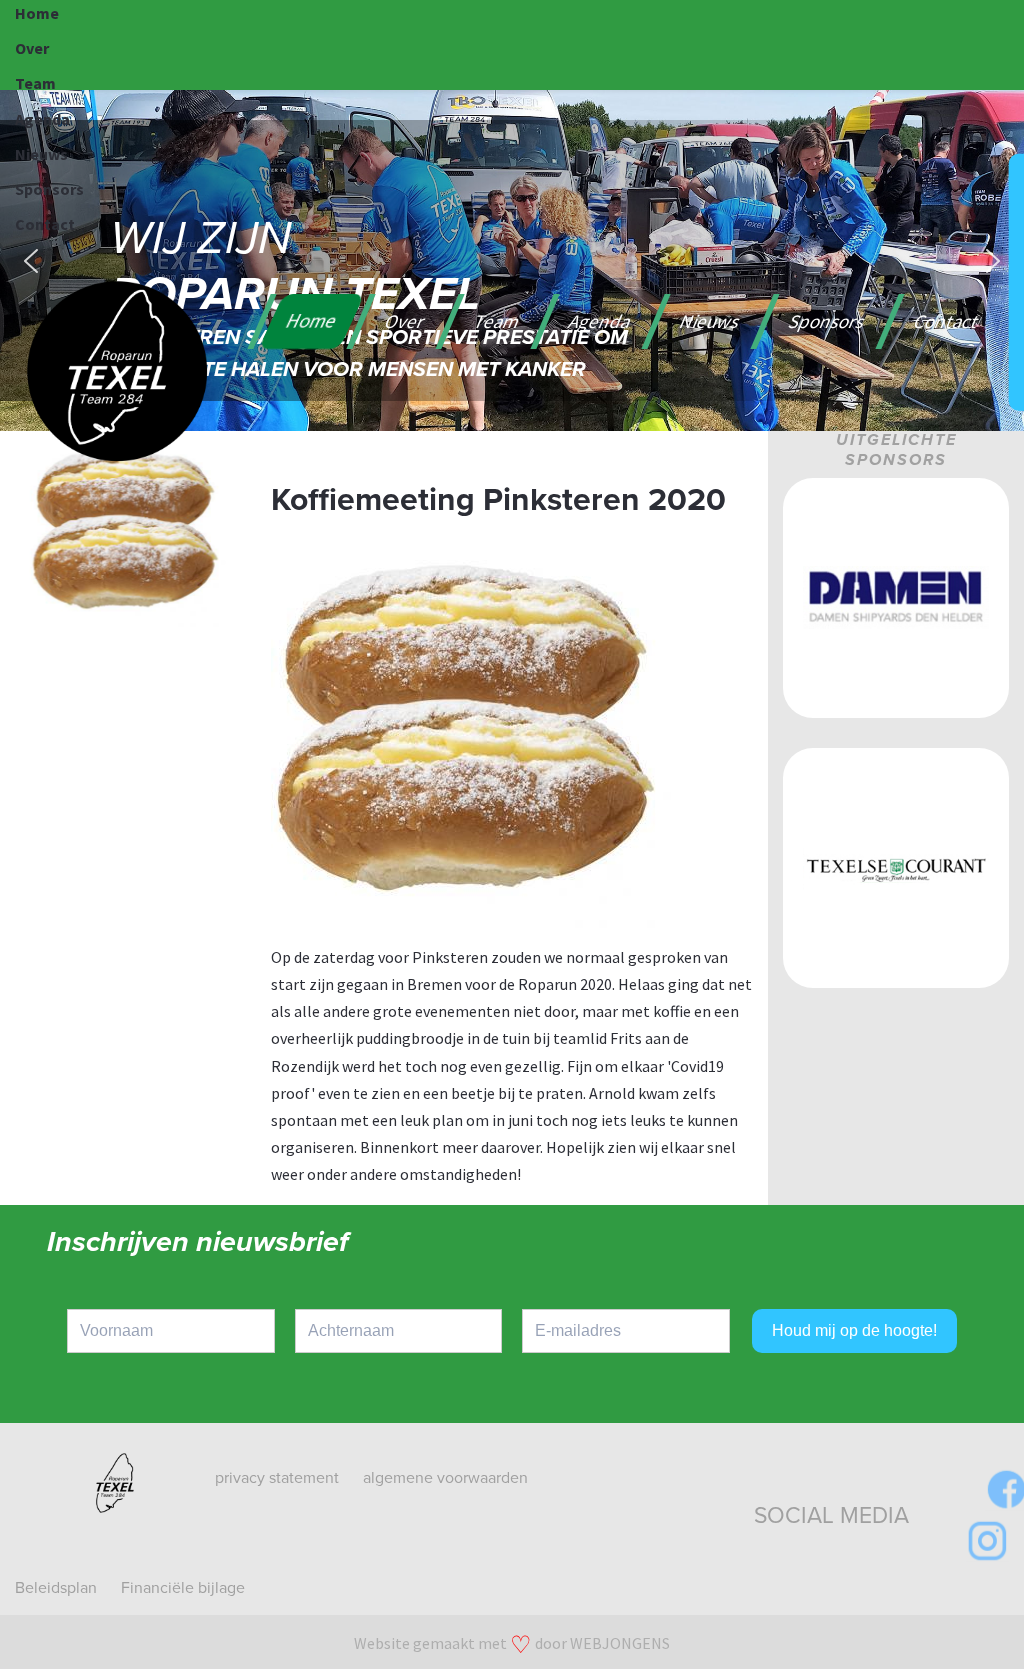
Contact (45, 224)
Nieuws (41, 154)
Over (32, 48)
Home (37, 13)
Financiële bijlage (183, 1588)
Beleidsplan (56, 1588)
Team (35, 83)
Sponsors (49, 189)
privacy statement (277, 1478)
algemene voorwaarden (445, 1478)
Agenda (42, 119)
